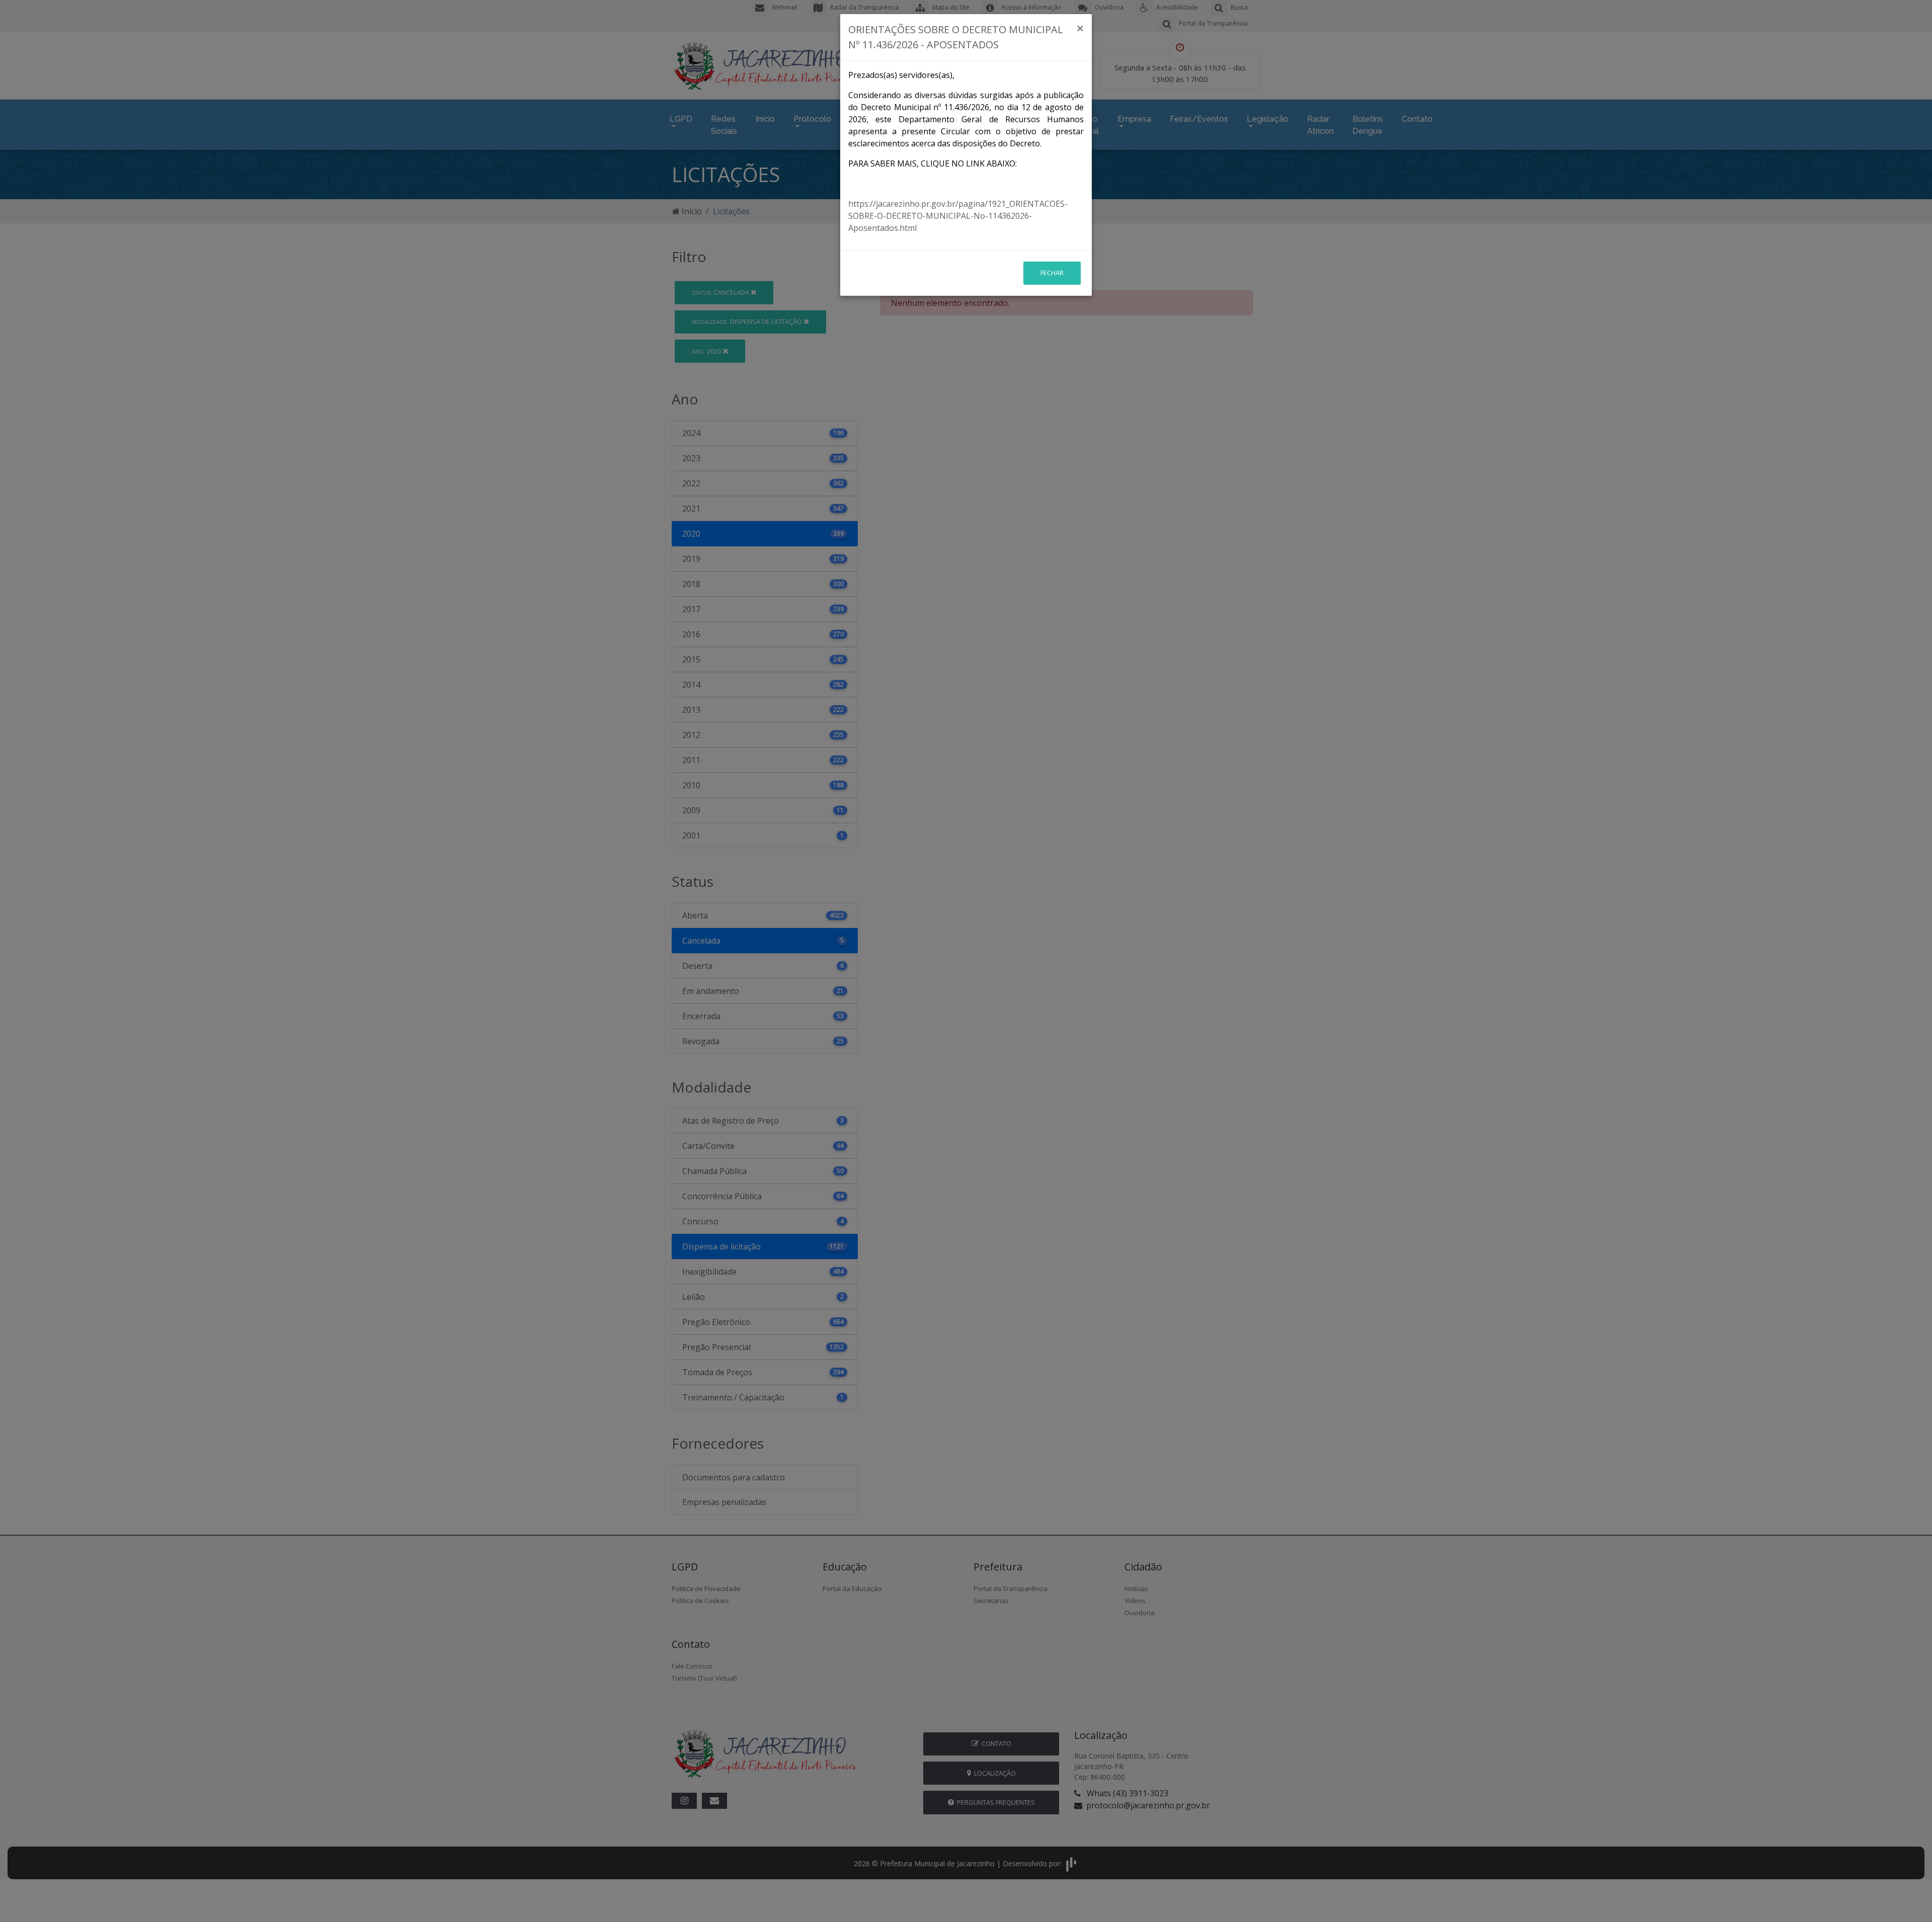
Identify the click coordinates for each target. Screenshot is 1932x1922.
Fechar (1052, 273)
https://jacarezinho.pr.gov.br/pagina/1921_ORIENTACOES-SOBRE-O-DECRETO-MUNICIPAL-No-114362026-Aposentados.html (958, 216)
